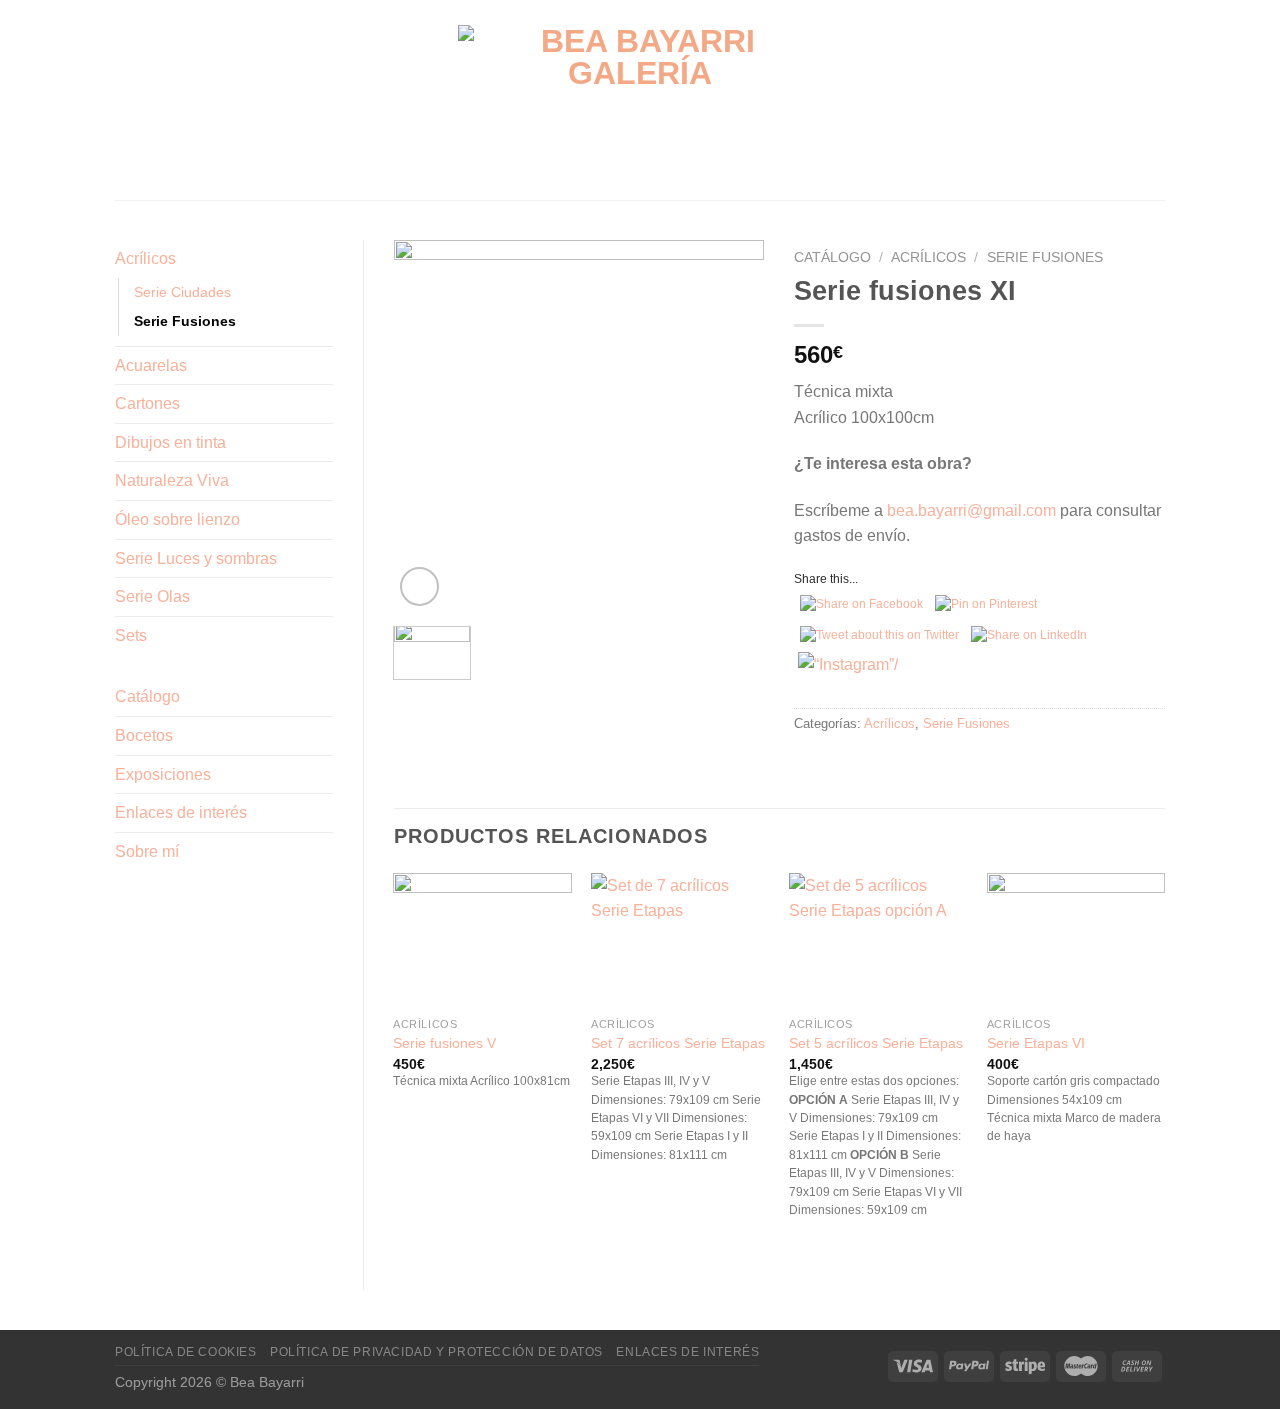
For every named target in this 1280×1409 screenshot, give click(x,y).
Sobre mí (147, 851)
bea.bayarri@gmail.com (971, 510)
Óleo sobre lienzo (177, 519)
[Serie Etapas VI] (1076, 940)
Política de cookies (186, 1352)
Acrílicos (145, 258)
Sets (131, 635)
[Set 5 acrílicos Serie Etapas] (878, 940)
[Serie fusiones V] (482, 940)
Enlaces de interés (181, 812)
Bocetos (144, 735)
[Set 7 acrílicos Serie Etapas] (680, 940)
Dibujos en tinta (170, 442)
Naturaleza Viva (172, 480)
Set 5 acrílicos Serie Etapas (876, 1043)
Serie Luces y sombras (196, 558)
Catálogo (147, 696)
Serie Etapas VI (1036, 1043)
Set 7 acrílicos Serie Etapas (678, 1043)
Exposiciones (163, 774)
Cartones (147, 403)
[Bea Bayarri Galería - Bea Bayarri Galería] (640, 100)
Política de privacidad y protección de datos (436, 1352)
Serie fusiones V (444, 1043)
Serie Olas (152, 596)
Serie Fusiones (185, 321)
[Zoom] (419, 586)
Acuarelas (151, 365)
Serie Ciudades (182, 292)
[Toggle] (325, 259)
